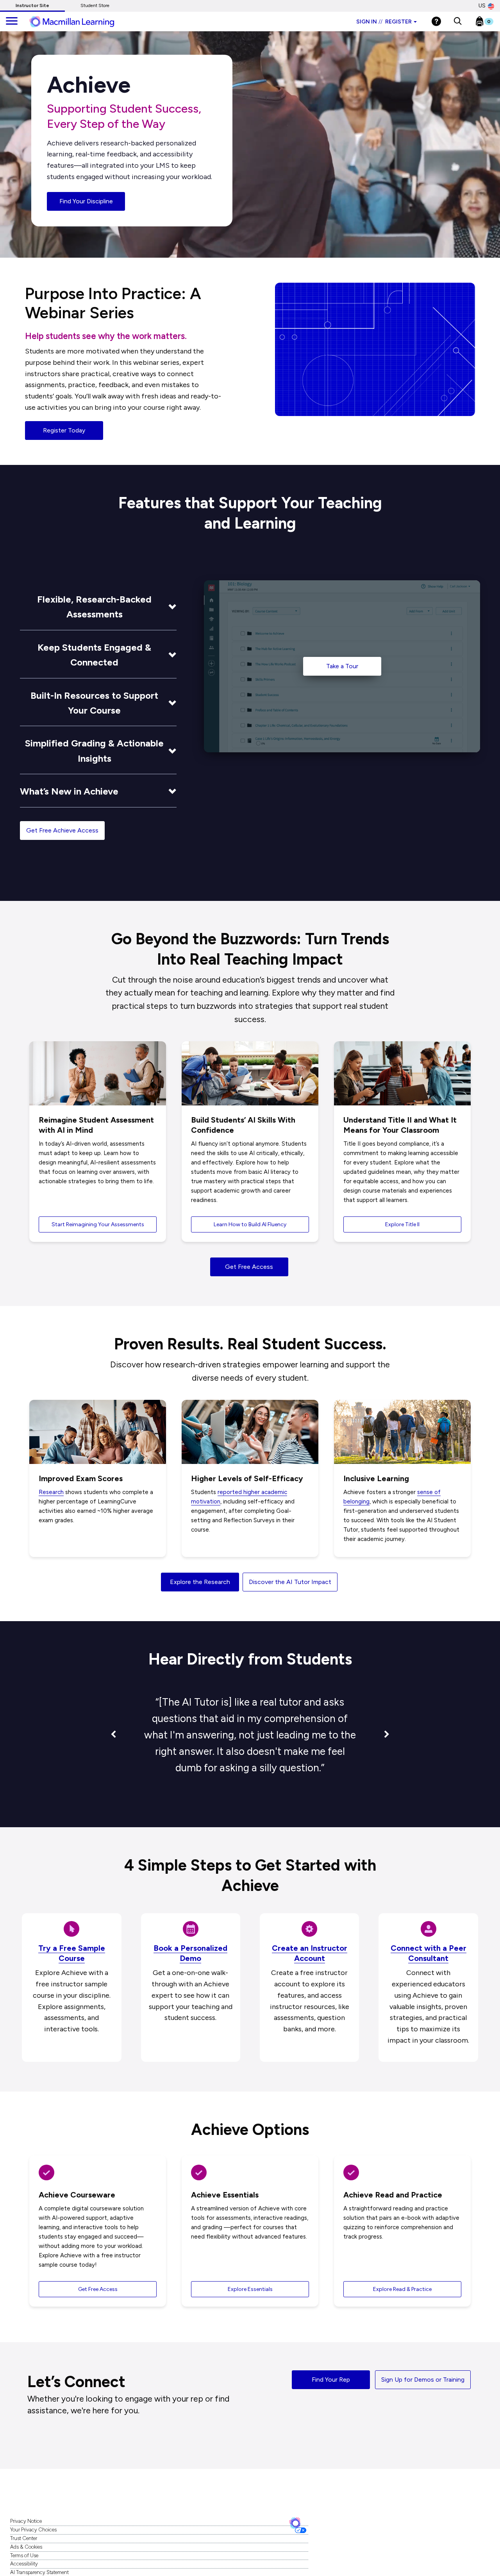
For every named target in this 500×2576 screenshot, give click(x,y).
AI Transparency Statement (39, 2572)
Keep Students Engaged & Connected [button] (94, 655)
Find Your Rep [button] (331, 2380)
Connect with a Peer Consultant (429, 1953)
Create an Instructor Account (310, 1953)
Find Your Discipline (86, 201)
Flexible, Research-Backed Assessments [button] (94, 607)
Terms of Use (24, 2555)
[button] (458, 22)
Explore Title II (402, 1224)
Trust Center (24, 2538)
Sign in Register (384, 22)
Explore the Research (200, 1582)
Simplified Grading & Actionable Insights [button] (94, 751)
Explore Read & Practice (402, 2289)
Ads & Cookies (26, 2547)
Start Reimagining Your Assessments (98, 1224)
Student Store (95, 5)
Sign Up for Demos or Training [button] (423, 2380)
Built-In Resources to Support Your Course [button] (94, 703)
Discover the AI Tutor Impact (290, 1582)
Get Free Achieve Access (62, 830)
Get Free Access (249, 1267)
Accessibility (24, 2564)
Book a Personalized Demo (190, 1953)
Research (51, 1492)
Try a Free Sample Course (72, 1953)
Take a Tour (342, 666)
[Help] (436, 21)
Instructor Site (32, 5)
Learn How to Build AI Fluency (250, 1224)
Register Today (64, 430)
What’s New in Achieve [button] (69, 791)
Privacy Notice (26, 2521)
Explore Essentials (250, 2289)
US (482, 6)
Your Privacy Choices (33, 2530)
